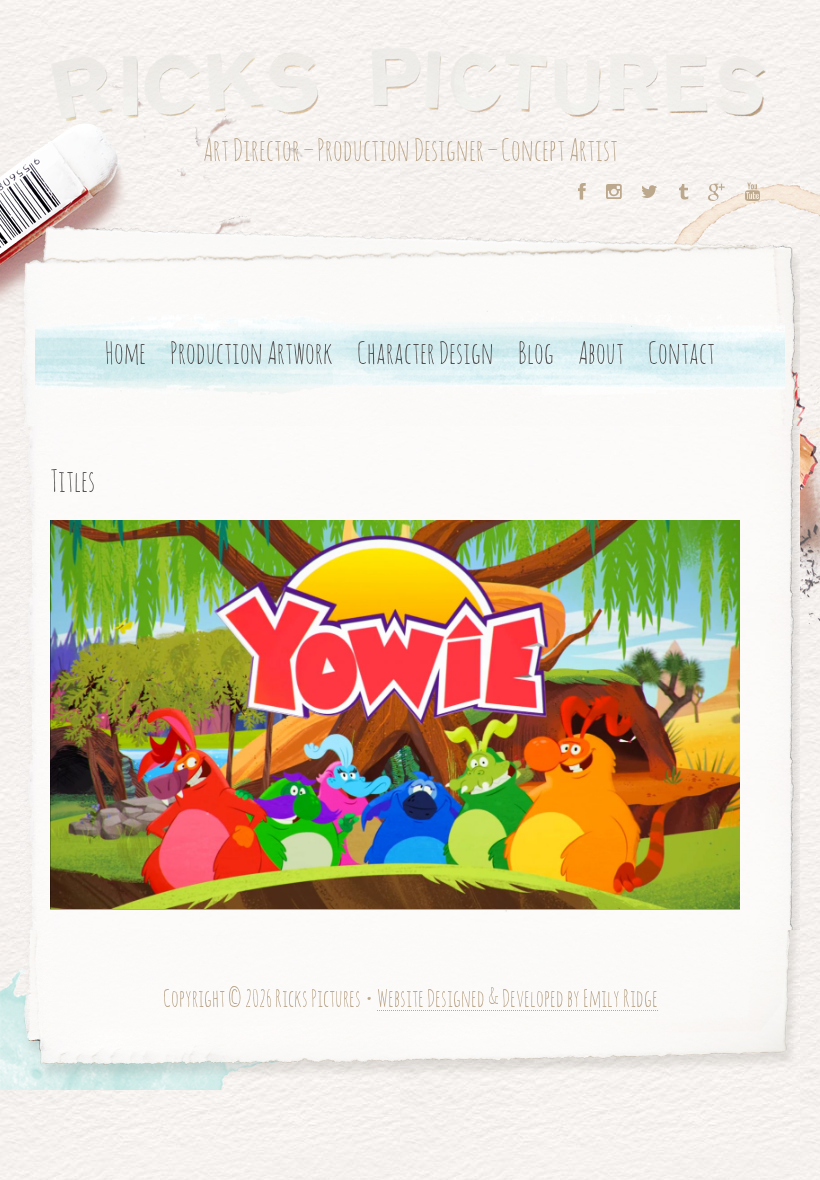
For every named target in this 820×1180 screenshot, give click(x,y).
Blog (536, 355)
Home (125, 355)
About (601, 355)
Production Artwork (251, 355)
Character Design (425, 355)
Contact (681, 355)
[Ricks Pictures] (410, 81)
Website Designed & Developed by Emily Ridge (517, 1000)
